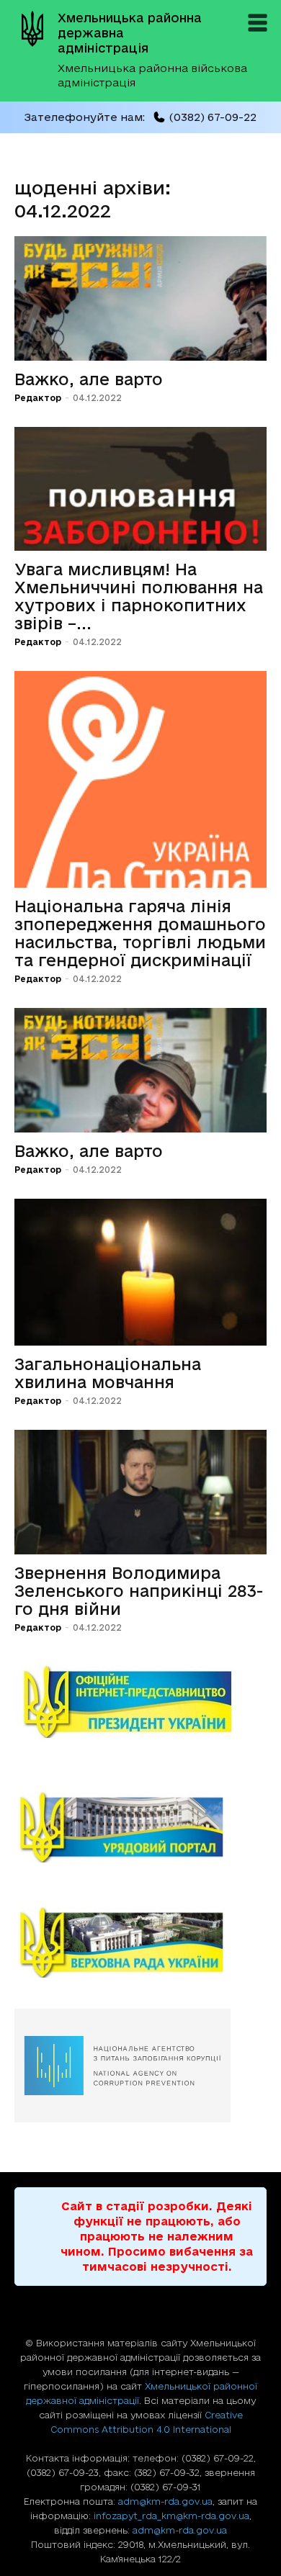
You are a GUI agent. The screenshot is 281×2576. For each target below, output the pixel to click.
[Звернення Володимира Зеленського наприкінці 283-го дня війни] (140, 1492)
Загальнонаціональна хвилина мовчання (108, 1373)
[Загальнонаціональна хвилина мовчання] (140, 1272)
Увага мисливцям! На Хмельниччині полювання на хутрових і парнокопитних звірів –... (139, 596)
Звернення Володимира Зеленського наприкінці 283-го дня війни (139, 1591)
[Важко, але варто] (140, 298)
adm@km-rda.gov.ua (165, 2501)
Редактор (38, 398)
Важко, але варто (89, 379)
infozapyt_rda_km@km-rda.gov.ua (171, 2516)
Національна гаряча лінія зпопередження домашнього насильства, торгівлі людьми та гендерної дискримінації (140, 933)
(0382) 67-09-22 (213, 117)
